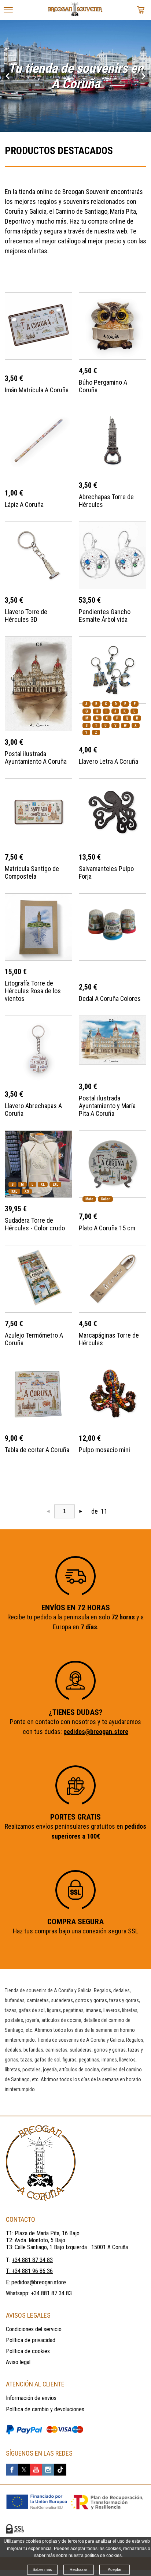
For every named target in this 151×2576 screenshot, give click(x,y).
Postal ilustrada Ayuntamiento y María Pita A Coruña (107, 1106)
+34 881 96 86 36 (32, 2271)
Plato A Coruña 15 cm (107, 1228)
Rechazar (78, 2569)
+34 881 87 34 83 (51, 2293)
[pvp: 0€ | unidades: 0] (141, 10)
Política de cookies (28, 2351)
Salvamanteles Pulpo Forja (106, 872)
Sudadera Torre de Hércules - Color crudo (35, 1224)
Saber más (42, 2569)
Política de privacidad (31, 2340)
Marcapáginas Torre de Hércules (109, 1339)
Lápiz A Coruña (24, 504)
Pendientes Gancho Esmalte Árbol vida (105, 616)
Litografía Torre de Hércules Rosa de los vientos (33, 991)
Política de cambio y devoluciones (45, 2409)
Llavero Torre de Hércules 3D (26, 616)
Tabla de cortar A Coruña (37, 1450)
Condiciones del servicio (34, 2329)
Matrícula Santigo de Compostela (32, 872)
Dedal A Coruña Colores (110, 999)
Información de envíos (31, 2398)
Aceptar (115, 2569)
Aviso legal (18, 2362)
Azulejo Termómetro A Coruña (34, 1339)
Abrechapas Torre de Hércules (106, 501)
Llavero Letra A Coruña (108, 761)
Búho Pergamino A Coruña (103, 386)
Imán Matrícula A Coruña (37, 390)
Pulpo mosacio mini (104, 1450)
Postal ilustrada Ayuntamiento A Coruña (36, 758)
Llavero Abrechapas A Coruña (33, 1110)
